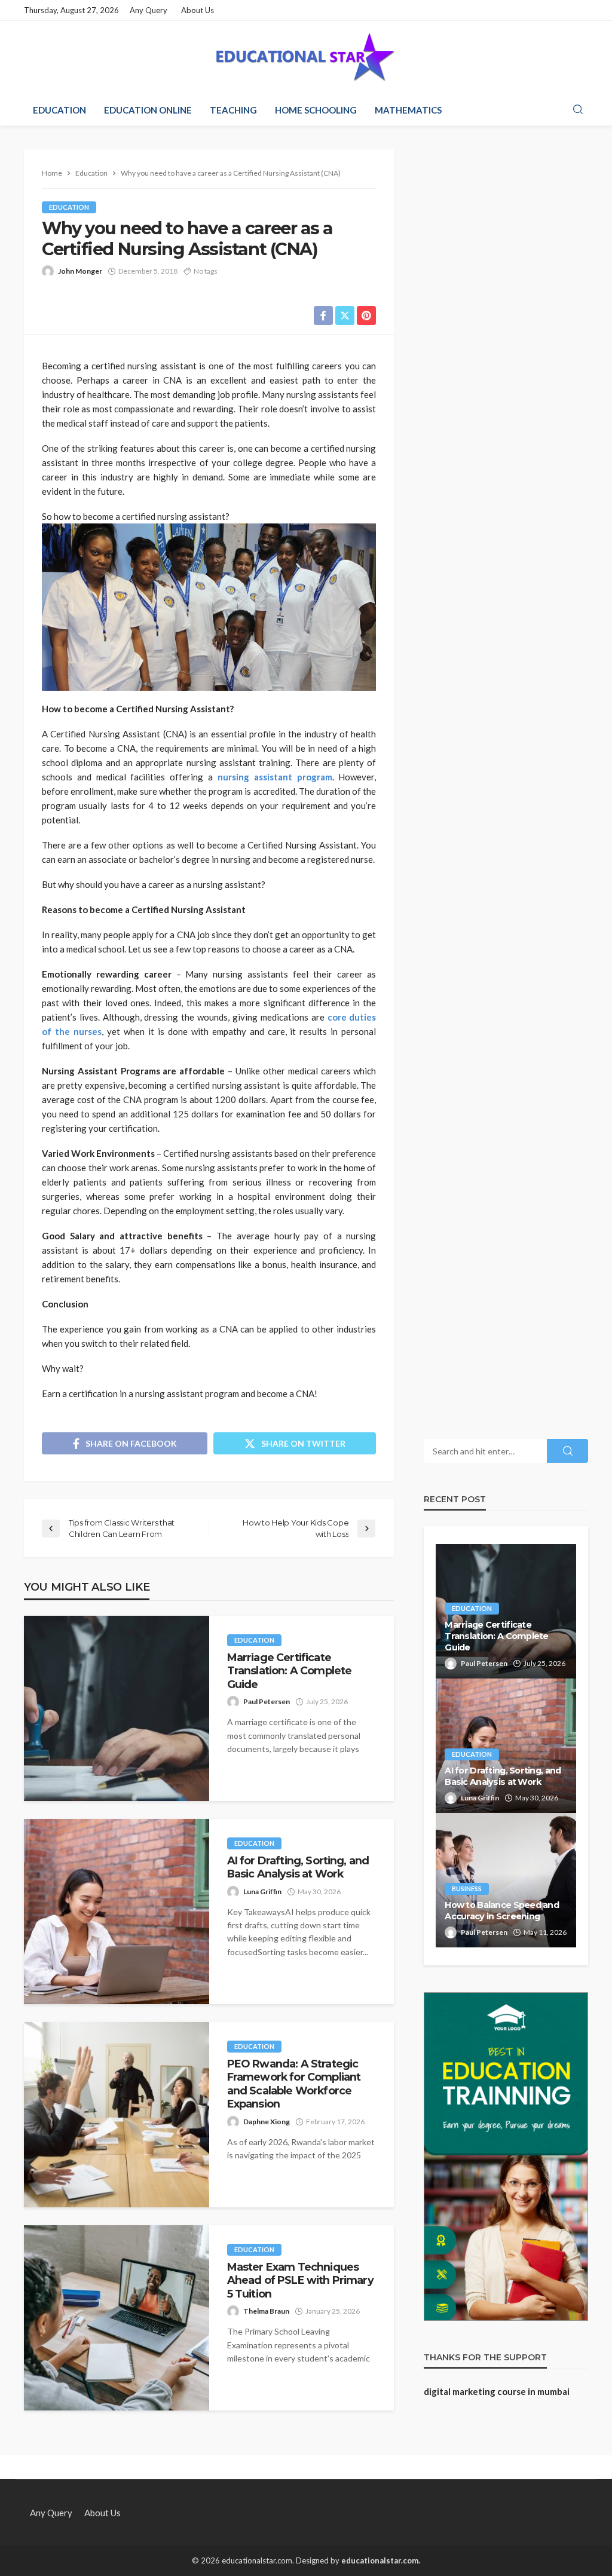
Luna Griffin (262, 1892)
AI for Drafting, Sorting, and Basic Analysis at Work (298, 1867)
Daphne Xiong (267, 2122)
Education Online (148, 110)
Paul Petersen (267, 1701)
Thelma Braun (266, 2311)
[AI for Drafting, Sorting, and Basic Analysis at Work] (117, 1912)
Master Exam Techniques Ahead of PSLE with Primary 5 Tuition (300, 2280)
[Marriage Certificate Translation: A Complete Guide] (117, 1708)
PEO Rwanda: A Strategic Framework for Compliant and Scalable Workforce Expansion (294, 2084)
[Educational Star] (306, 57)
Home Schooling (316, 110)
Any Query (149, 10)
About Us (198, 10)
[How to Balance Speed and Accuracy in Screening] (506, 1880)
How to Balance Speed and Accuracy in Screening (502, 1911)
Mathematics (408, 110)
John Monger (80, 271)
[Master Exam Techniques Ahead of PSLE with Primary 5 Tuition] (117, 2318)
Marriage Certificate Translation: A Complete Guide (290, 1671)
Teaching (233, 110)
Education (59, 110)
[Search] (578, 110)
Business (467, 1889)
